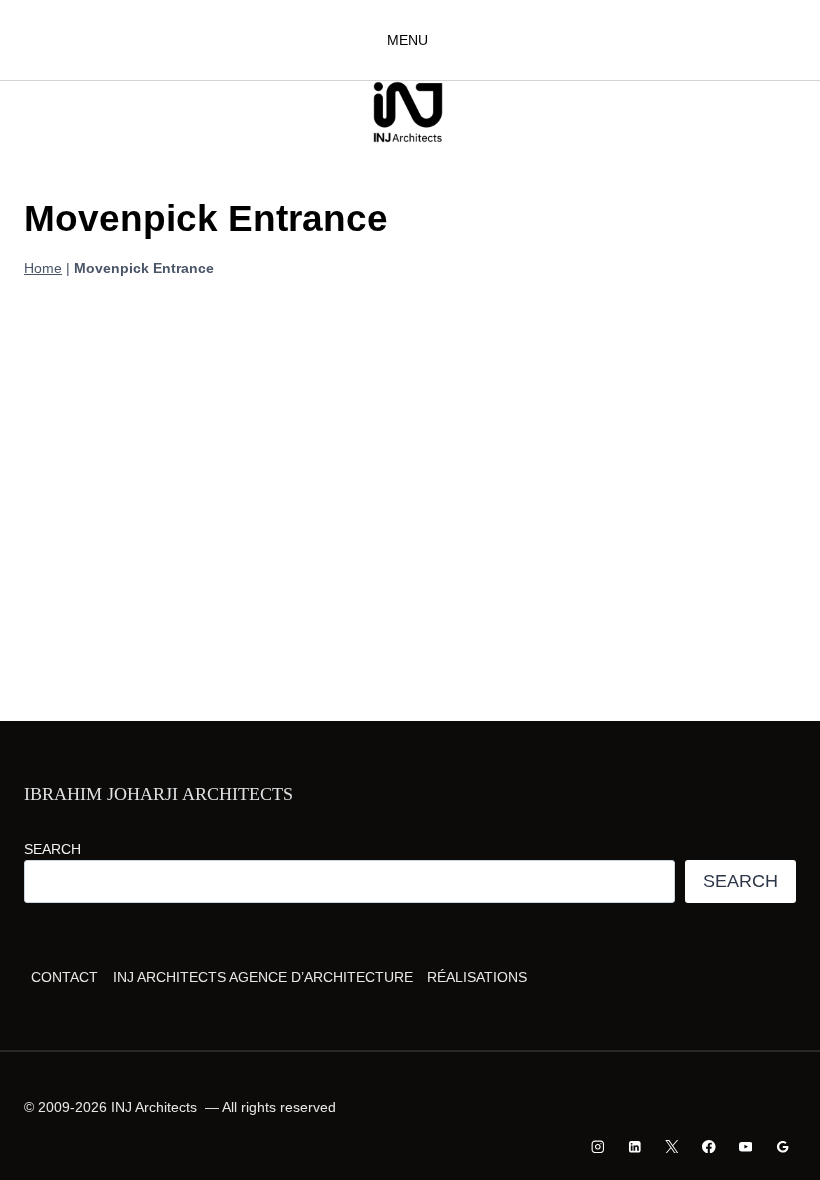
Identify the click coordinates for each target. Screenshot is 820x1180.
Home (43, 268)
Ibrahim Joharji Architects (158, 794)
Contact (64, 977)
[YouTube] (745, 1146)
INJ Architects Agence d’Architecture (263, 977)
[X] (671, 1146)
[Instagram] (598, 1146)
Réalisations (477, 977)
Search (52, 849)
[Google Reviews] (782, 1146)
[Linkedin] (635, 1146)
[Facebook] (708, 1146)
